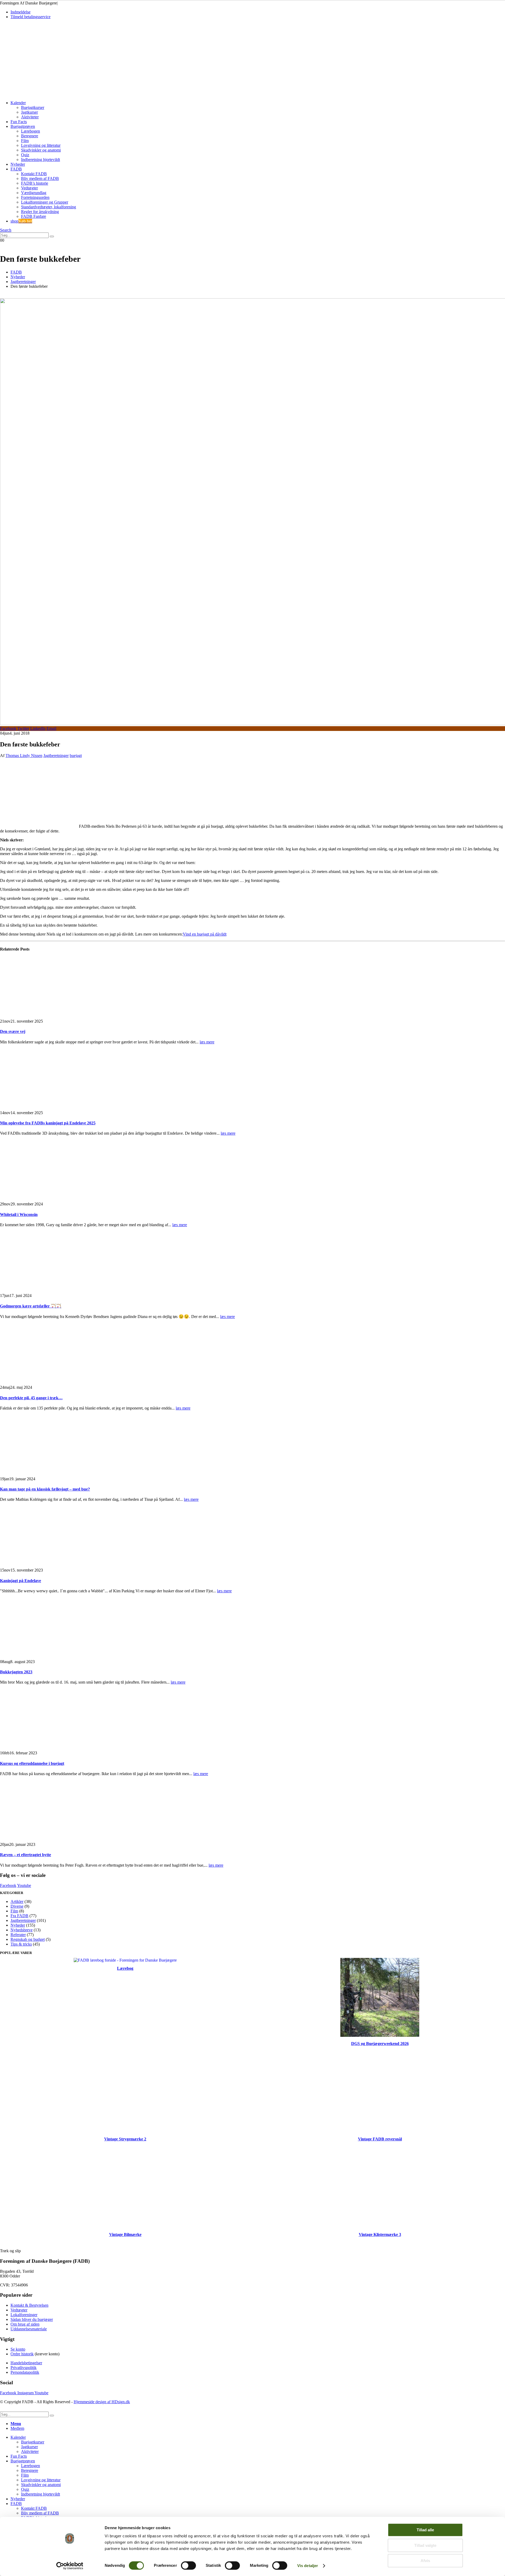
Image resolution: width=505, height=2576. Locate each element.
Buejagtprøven (23, 126)
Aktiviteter (30, 117)
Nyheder (18, 164)
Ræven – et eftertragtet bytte (26, 1855)
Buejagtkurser (33, 107)
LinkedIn (38, 728)
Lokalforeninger (24, 2315)
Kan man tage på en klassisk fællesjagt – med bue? (45, 1489)
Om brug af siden (25, 2324)
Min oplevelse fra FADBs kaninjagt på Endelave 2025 (48, 1123)
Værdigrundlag (34, 193)
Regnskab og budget (28, 1939)
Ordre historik (22, 2354)
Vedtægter (29, 188)
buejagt (76, 756)
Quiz (25, 155)
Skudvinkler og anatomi (41, 150)
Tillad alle (425, 2530)
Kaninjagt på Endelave (21, 1581)
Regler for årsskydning (40, 212)
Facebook (8, 728)
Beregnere (30, 136)
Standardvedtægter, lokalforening (49, 207)
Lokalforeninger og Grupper (45, 202)
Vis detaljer (308, 2566)
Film (25, 141)
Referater (18, 1935)
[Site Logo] (37, 94)
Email (51, 728)
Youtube (24, 1885)
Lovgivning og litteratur (41, 145)
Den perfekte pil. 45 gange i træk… (31, 1398)
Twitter (23, 728)
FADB (16, 169)
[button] (6, 230)
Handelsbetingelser (26, 2363)
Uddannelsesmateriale (29, 2329)
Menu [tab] (16, 2424)
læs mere (207, 1042)
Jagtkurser (29, 112)
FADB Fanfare (34, 216)
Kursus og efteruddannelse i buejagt (32, 1763)
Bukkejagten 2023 (16, 1672)
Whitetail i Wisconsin (19, 1214)
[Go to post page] (59, 1016)
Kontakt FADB (34, 174)
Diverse (17, 1906)
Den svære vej (13, 1031)
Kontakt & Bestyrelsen (29, 2305)
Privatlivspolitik (24, 2368)
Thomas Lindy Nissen (24, 756)
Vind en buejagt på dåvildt (205, 934)
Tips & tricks (21, 1944)
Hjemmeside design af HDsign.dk (102, 2402)
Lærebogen (31, 131)
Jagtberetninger (56, 756)
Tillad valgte (425, 2545)
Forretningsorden (35, 197)
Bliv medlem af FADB (40, 178)
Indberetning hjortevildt (41, 160)
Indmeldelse (21, 12)
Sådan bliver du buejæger (32, 2319)
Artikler (17, 1901)
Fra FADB (19, 1916)
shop (21, 221)
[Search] (52, 236)
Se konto (18, 2349)
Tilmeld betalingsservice (31, 17)
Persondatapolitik (25, 2372)
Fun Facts (19, 122)
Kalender (18, 103)
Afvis (425, 2561)
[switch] (188, 2565)
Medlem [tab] (17, 2428)
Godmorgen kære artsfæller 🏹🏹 (31, 1306)
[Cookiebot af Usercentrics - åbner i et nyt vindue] (70, 2566)
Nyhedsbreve (22, 1930)
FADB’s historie (35, 183)
